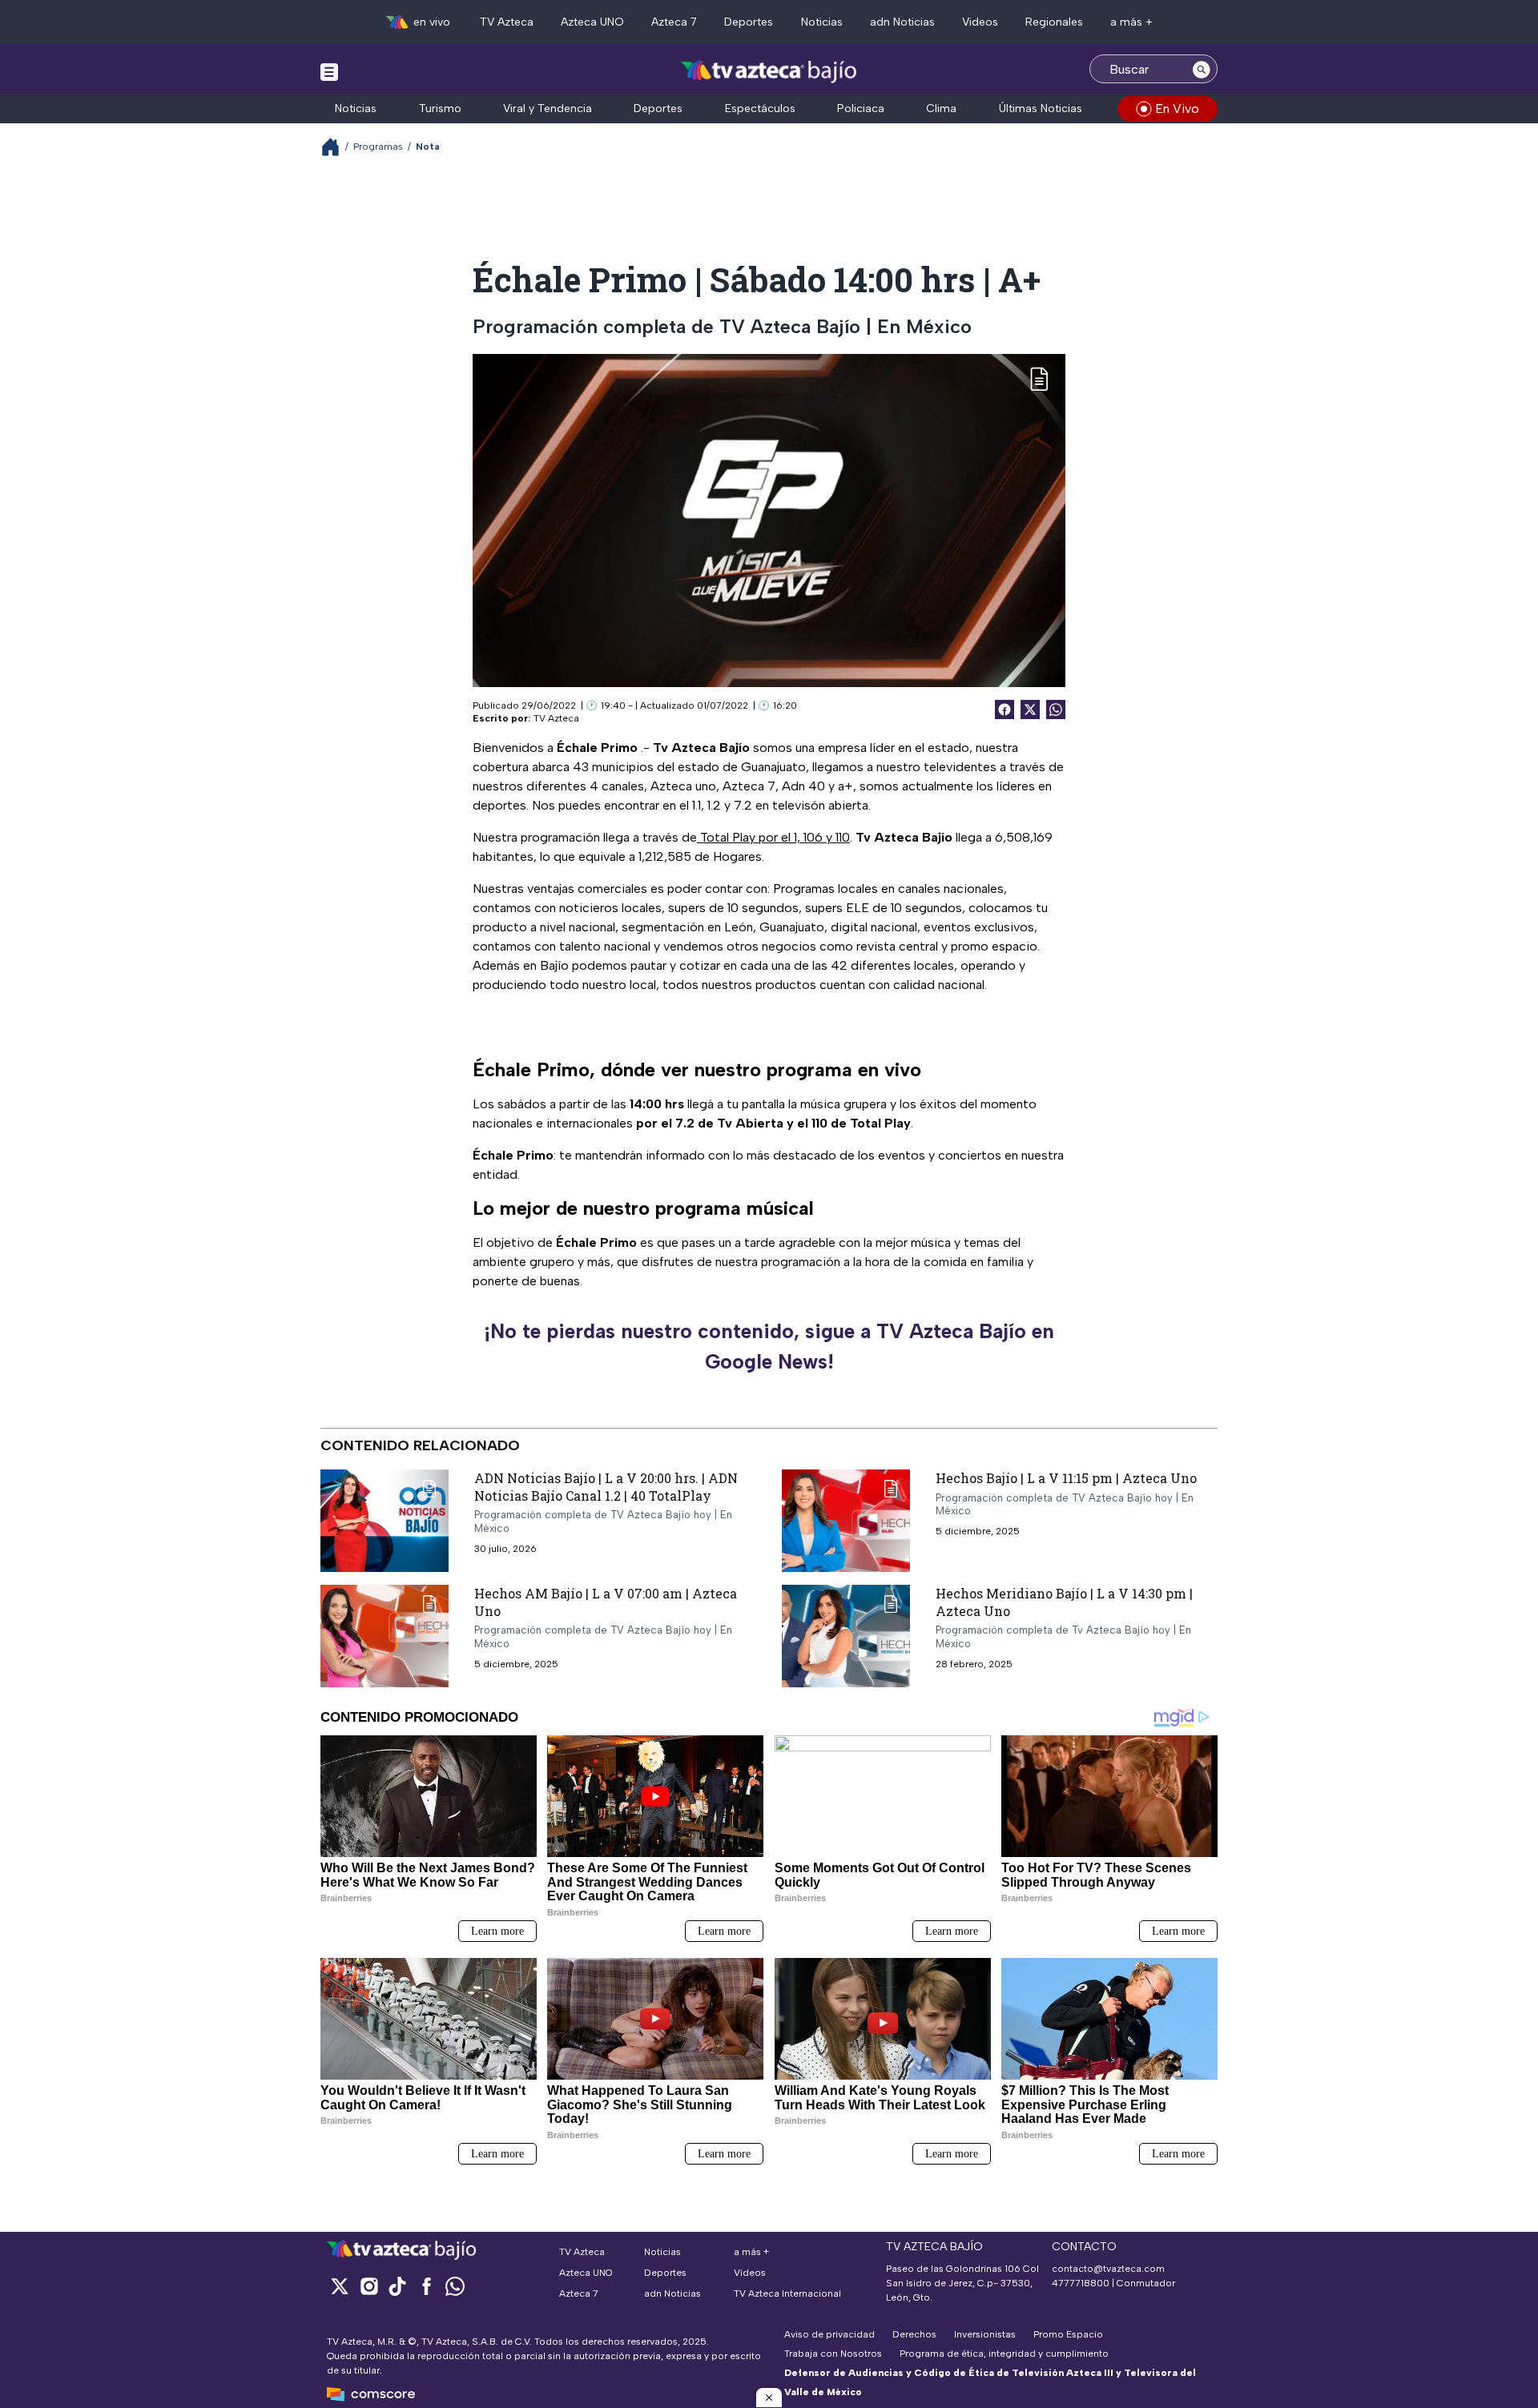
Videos (980, 22)
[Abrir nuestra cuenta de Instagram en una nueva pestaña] (368, 2286)
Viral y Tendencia (548, 109)
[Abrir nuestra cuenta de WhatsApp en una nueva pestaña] (455, 2286)
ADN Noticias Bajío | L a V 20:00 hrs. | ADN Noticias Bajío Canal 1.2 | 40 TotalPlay (606, 1487)
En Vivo (1177, 109)
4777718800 (1081, 2283)
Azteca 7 (674, 22)
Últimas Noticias (1041, 109)
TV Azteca (507, 22)
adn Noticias (902, 22)
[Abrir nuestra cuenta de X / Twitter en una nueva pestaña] (340, 2286)
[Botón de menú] (329, 71)
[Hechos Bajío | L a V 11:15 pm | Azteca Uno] (846, 1521)
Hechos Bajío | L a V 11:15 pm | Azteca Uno (1066, 1478)
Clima (941, 109)
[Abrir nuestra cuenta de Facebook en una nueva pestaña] (426, 2286)
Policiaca (861, 109)
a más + (1131, 22)
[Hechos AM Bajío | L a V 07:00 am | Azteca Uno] (384, 1636)
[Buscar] (1202, 69)
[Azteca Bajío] (769, 71)
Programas (378, 147)
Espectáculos (760, 109)
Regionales (1054, 22)
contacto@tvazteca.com (1108, 2269)
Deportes (749, 22)
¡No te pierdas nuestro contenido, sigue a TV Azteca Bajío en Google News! (769, 1346)
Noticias (822, 22)
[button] (769, 2398)
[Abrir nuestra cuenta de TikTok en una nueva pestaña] (397, 2286)
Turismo (440, 109)
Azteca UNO (592, 22)
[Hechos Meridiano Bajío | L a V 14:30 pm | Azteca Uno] (846, 1636)
